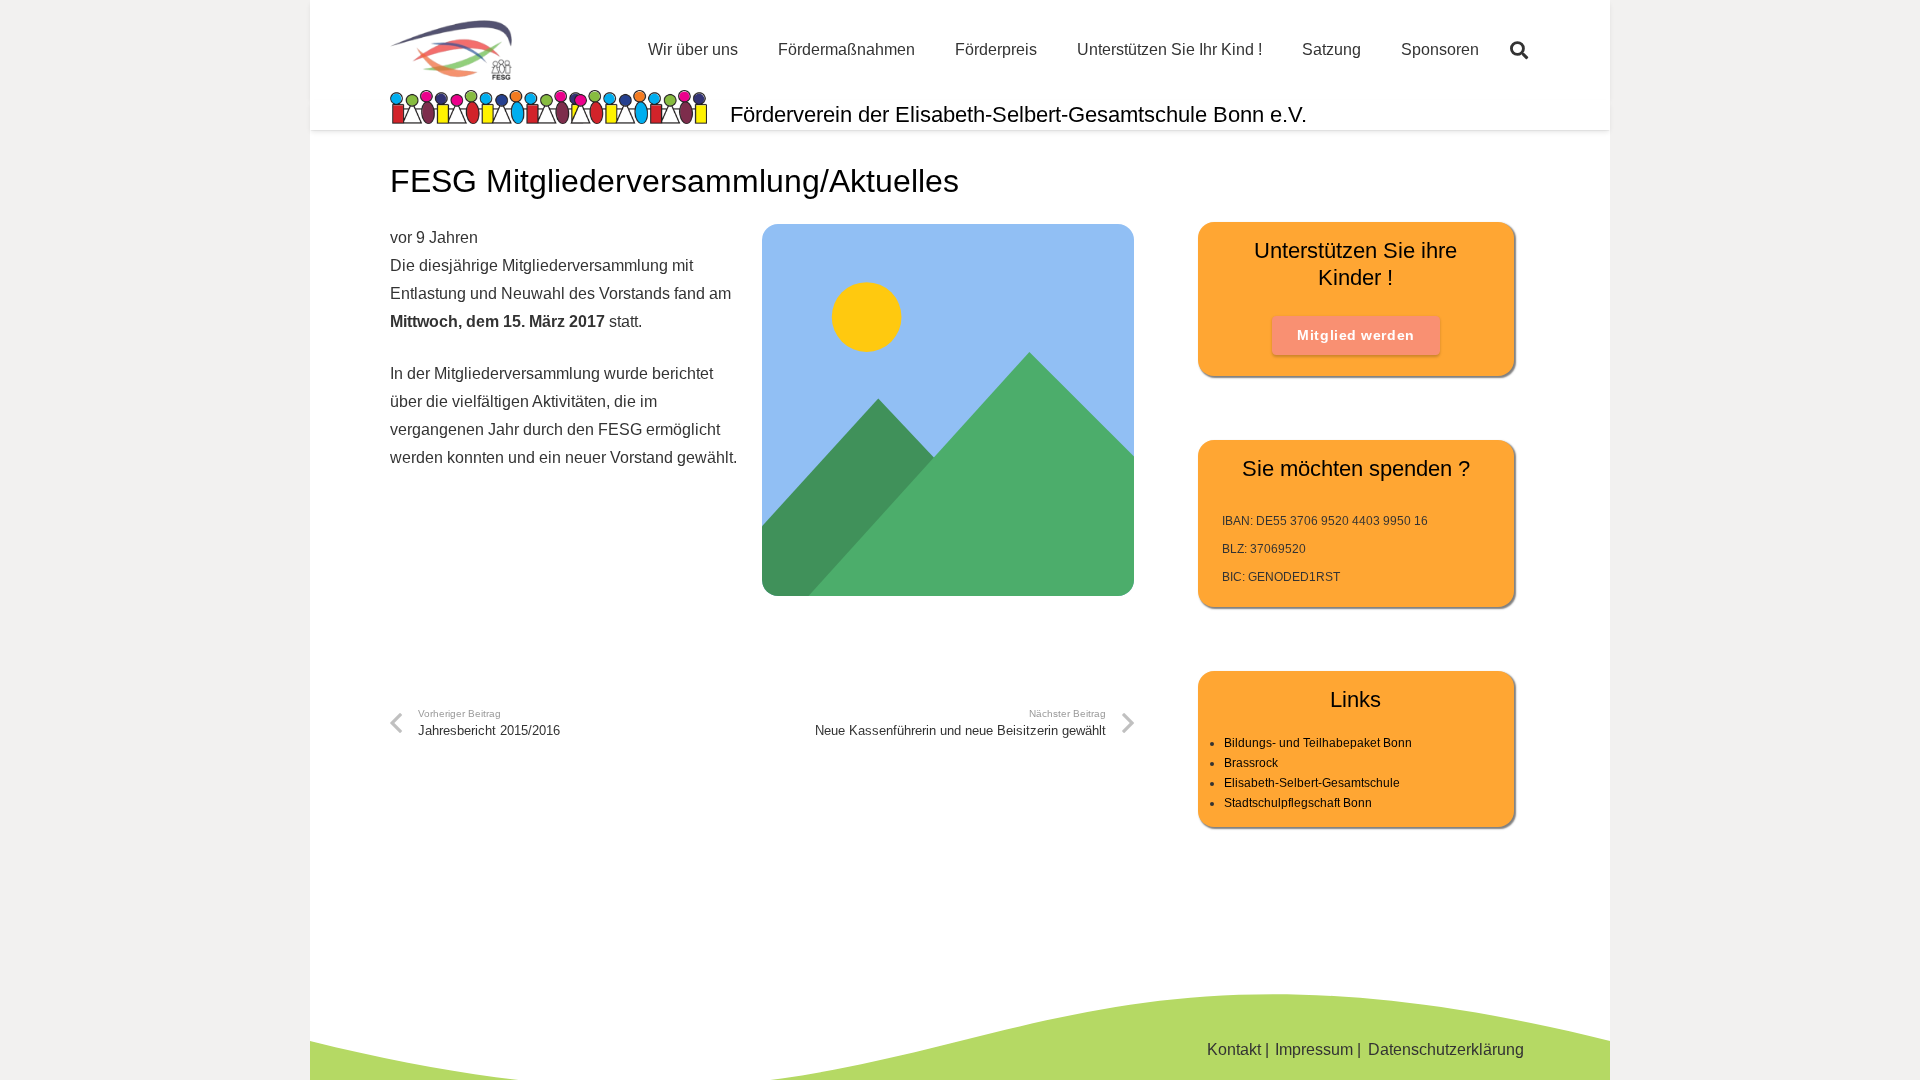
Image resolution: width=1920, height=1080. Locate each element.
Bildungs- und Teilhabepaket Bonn (1318, 743)
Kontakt (1234, 1049)
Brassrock (1251, 763)
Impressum (1314, 1049)
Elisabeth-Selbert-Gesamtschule (1312, 783)
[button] (1519, 50)
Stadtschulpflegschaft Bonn (1298, 803)
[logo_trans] (451, 50)
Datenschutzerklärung (1446, 1049)
